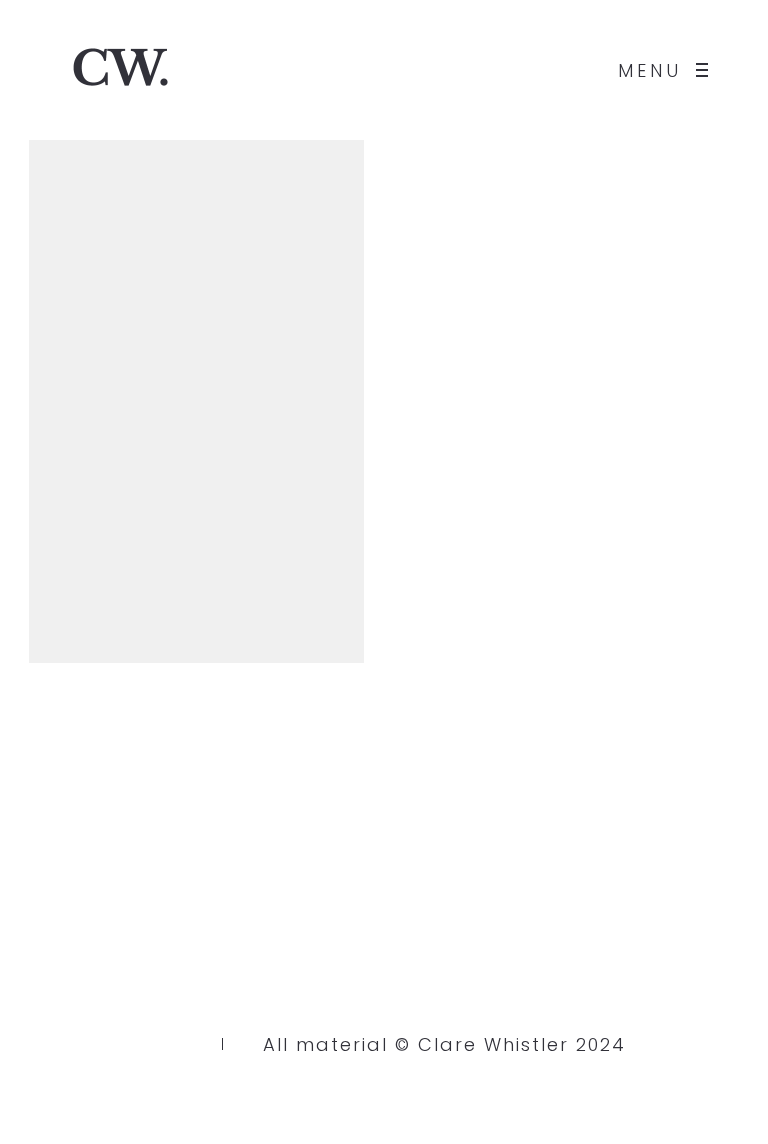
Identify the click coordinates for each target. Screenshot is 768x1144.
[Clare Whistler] (120, 70)
